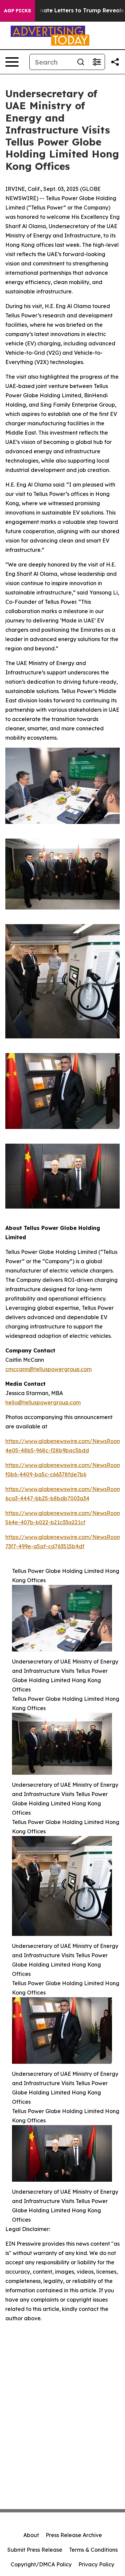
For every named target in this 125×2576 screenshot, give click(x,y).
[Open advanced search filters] (97, 62)
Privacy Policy (96, 2564)
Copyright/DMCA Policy (41, 2564)
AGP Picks (17, 11)
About (31, 2535)
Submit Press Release (35, 2550)
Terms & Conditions (93, 2550)
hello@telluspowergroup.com (43, 1402)
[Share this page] (115, 62)
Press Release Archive (74, 2535)
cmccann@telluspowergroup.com (48, 1369)
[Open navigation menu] (12, 62)
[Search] (81, 62)
